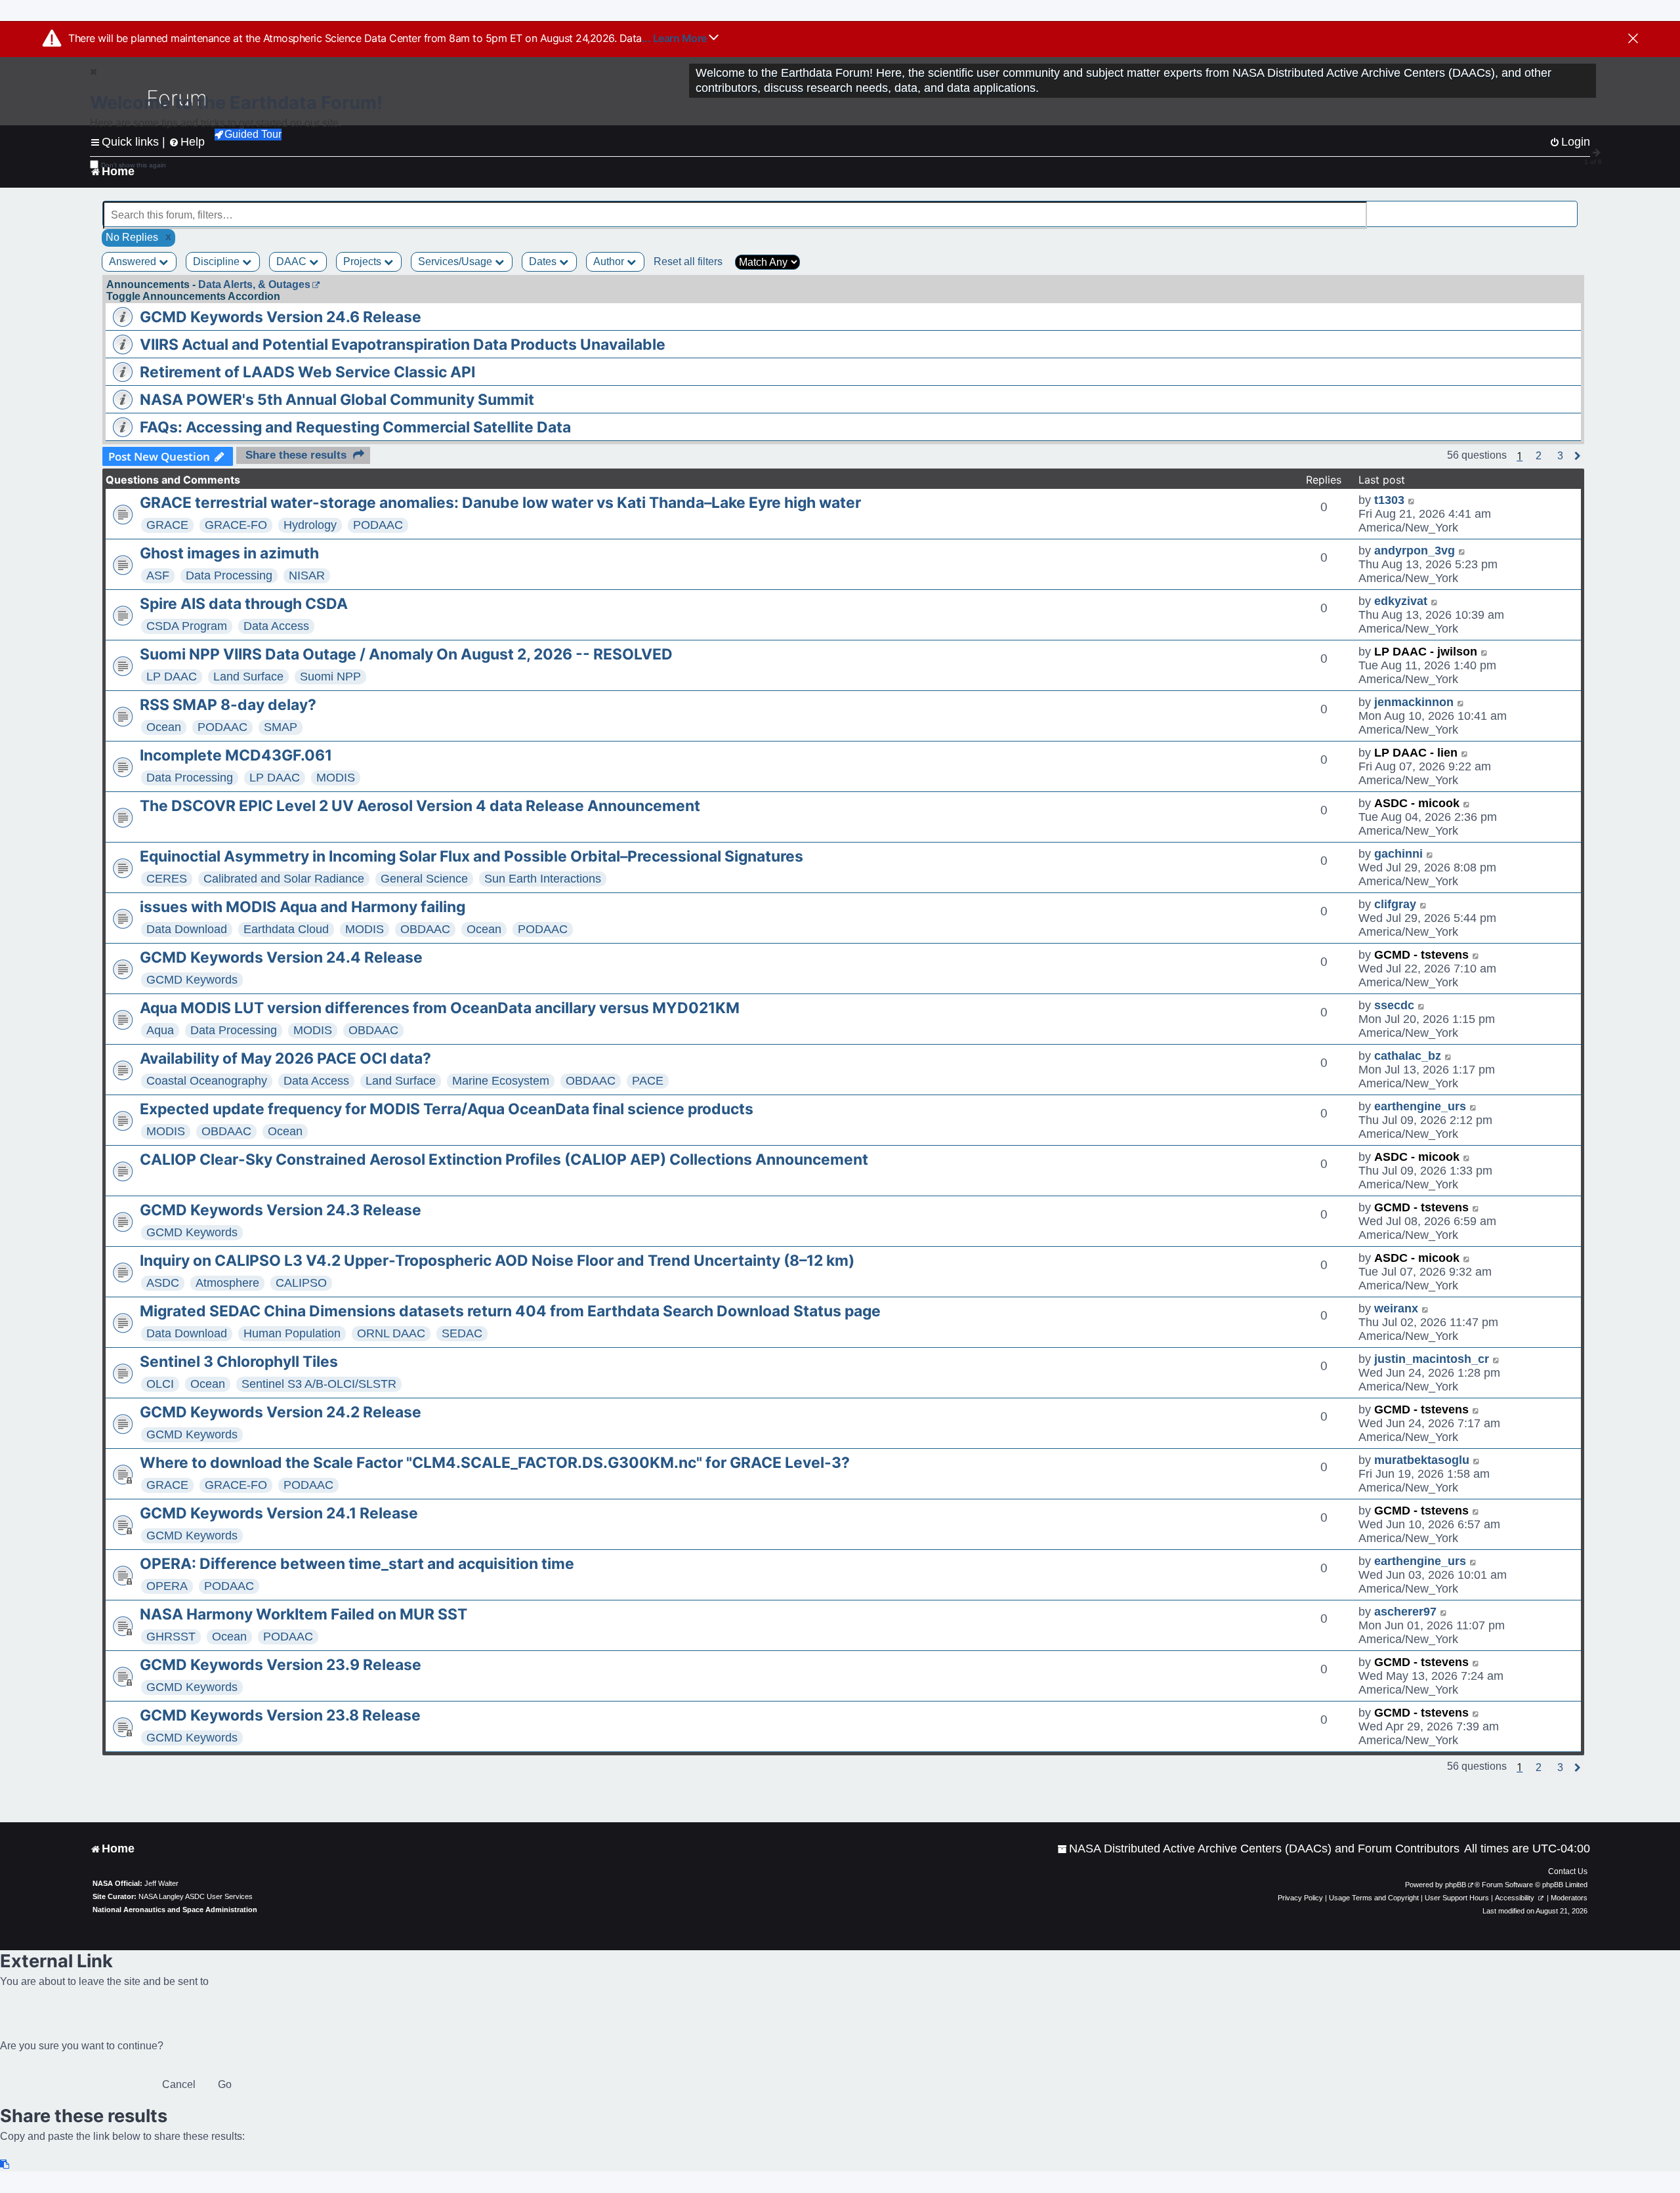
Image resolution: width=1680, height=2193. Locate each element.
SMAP (281, 727)
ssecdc (1394, 1005)
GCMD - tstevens (1421, 955)
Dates (544, 261)
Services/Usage (456, 261)
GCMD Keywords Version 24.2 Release (281, 1412)
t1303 (1389, 500)
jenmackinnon (1414, 702)
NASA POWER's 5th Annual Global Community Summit (337, 400)
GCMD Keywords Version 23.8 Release (280, 1715)
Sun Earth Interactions (543, 879)
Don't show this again (134, 165)
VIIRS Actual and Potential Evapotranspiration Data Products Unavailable (403, 345)
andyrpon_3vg (1415, 551)
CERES (167, 879)
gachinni (1398, 854)
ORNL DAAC (391, 1333)
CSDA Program (187, 626)
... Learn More (676, 38)
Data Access (276, 626)
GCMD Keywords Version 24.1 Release (279, 1513)
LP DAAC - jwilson (1426, 652)
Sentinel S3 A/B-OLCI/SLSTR (319, 1384)
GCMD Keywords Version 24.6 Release (281, 317)
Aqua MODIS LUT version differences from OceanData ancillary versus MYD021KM (440, 1008)
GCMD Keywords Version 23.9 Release (281, 1665)
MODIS (336, 778)
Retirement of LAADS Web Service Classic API (307, 372)
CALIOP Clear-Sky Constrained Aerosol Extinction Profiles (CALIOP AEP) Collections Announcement (504, 1159)
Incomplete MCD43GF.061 (236, 755)
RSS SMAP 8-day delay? (228, 705)
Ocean (164, 727)
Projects (364, 261)
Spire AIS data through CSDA (244, 604)
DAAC (293, 261)
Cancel (179, 2084)
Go (225, 2084)
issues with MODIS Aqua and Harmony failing (303, 907)
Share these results (296, 455)
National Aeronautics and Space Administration (175, 1910)
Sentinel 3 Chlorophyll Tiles (239, 1362)
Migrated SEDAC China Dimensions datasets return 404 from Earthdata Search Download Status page (510, 1311)
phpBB (1456, 1885)
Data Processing (229, 575)
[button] (1539, 456)
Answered (134, 261)
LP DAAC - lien (1416, 753)
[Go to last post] (1412, 500)
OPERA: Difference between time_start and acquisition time (357, 1564)
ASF (158, 575)
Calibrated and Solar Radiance (284, 879)
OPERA (167, 1586)
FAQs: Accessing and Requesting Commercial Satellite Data (355, 427)
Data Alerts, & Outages (254, 284)
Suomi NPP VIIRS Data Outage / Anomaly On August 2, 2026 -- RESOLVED (406, 654)
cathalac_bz (1408, 1056)
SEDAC (462, 1333)
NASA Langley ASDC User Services (196, 1896)
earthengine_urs (1420, 1106)
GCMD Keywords (192, 980)
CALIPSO (301, 1283)
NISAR (307, 575)
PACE (648, 1081)
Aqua (160, 1030)
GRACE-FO (236, 525)
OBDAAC (425, 929)
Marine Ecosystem (501, 1081)
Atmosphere (227, 1283)
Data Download (187, 929)
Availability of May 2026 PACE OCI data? (285, 1058)
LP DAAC (172, 677)
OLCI (160, 1384)
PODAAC (378, 525)
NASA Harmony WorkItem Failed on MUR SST (304, 1614)
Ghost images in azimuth (229, 553)
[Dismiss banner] (1633, 39)
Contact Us (1568, 1871)
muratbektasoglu (1422, 1460)
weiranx (1396, 1308)
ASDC (163, 1283)
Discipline (218, 261)
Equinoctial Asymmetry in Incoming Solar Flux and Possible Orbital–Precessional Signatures (472, 856)
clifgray (1395, 904)
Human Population (292, 1333)
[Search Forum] (1569, 208)
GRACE (167, 525)
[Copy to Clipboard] (5, 2164)
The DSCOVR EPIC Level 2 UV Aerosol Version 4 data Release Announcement (420, 806)
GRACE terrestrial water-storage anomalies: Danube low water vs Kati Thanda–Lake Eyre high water (500, 503)
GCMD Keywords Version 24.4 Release (281, 957)
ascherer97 (1405, 1612)
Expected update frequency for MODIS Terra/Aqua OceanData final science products (447, 1109)
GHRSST (171, 1637)
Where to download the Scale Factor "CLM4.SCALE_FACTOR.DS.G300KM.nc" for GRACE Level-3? (495, 1463)
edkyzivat (1401, 601)
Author (610, 261)
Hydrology (310, 525)
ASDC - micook (1417, 803)
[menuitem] (1258, 1849)
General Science (424, 879)
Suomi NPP (330, 677)
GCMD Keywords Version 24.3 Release (281, 1210)
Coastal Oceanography (207, 1081)
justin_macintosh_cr (1432, 1359)
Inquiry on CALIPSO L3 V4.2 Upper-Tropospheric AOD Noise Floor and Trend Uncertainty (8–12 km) (497, 1261)
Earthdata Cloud (286, 929)
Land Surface (248, 677)
